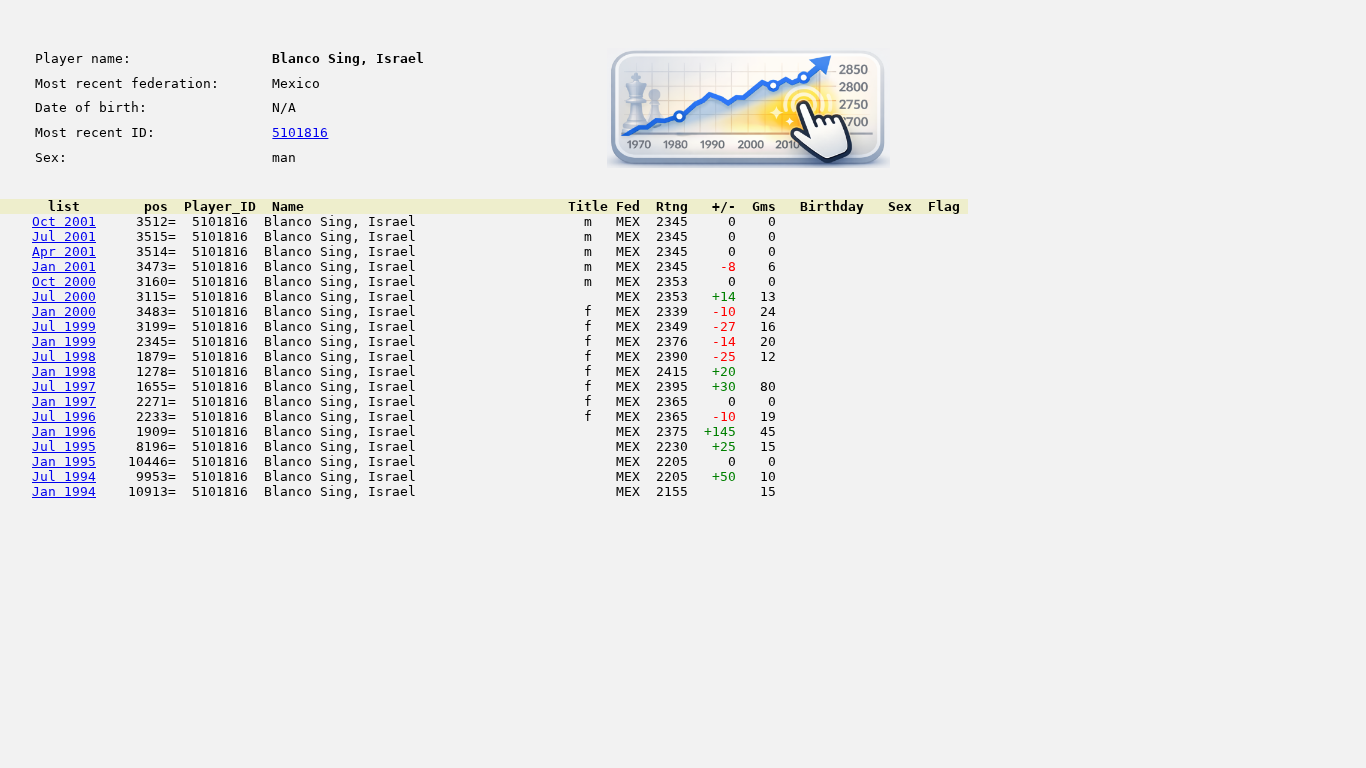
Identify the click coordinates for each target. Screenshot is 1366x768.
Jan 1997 (64, 401)
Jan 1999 (64, 341)
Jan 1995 (64, 461)
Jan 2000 (64, 311)
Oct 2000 (64, 281)
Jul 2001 (64, 236)
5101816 (300, 132)
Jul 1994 (64, 476)
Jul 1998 (64, 356)
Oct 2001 (64, 221)
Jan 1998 (64, 371)
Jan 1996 (64, 431)
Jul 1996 (64, 416)
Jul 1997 (64, 386)
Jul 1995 (64, 446)
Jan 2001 (64, 266)
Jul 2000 (64, 296)
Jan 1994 (64, 491)
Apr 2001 (64, 251)
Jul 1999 (64, 326)
